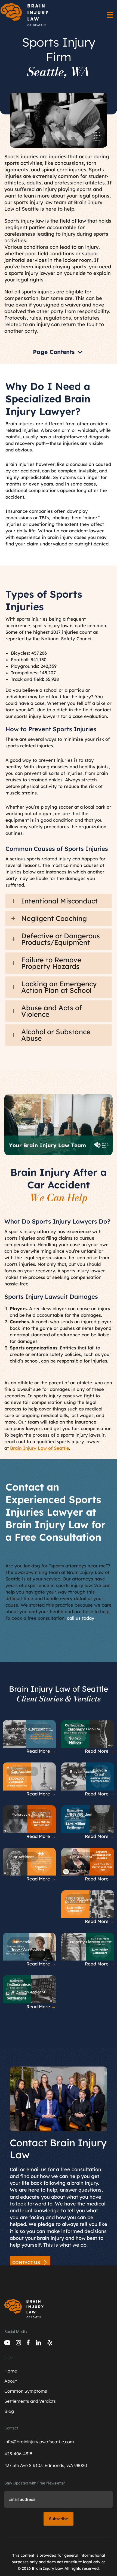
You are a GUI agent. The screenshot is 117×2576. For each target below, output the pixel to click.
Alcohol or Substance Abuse (56, 1035)
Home (11, 2371)
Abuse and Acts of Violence (52, 1011)
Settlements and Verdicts (30, 2401)
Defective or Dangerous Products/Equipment (61, 939)
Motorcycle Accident (29, 1729)
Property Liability (85, 1729)
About (11, 2381)
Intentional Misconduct (59, 901)
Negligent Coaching (54, 918)
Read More (41, 1751)
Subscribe (59, 2519)
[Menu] (110, 15)
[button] (59, 901)
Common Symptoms (26, 2391)
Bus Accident (81, 1814)
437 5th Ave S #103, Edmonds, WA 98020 (46, 2465)
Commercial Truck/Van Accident (28, 1946)
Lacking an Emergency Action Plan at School (59, 987)
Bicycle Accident (84, 1771)
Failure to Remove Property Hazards (51, 963)
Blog (9, 2411)
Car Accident (23, 1771)
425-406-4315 (18, 2454)
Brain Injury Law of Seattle (40, 1448)
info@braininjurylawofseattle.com (39, 2442)
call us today (81, 1618)
